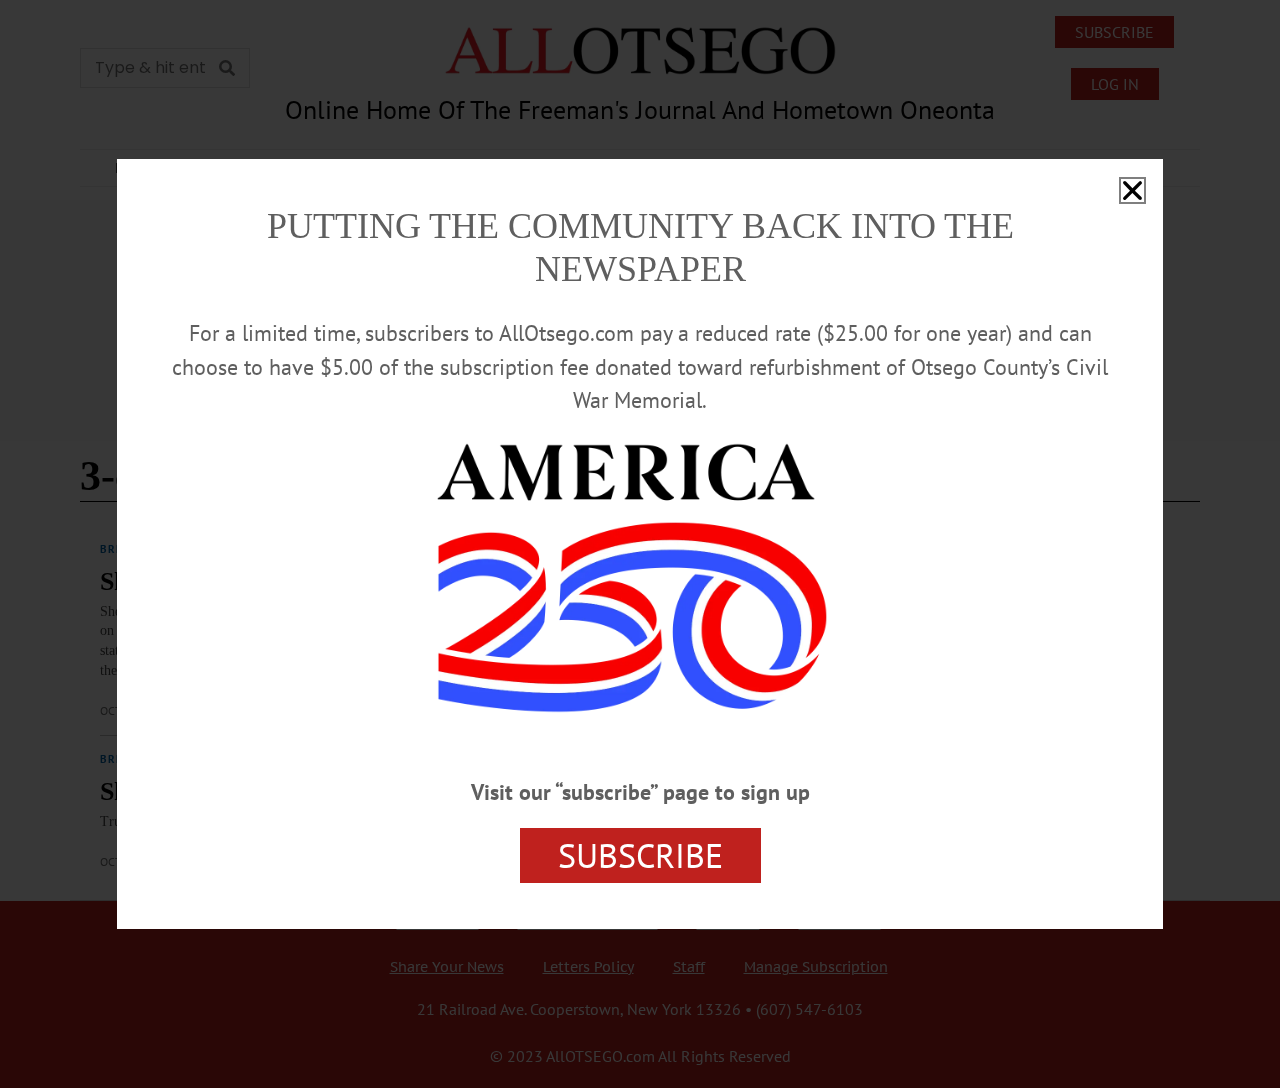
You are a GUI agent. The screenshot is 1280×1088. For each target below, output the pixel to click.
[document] (640, 544)
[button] (1132, 190)
